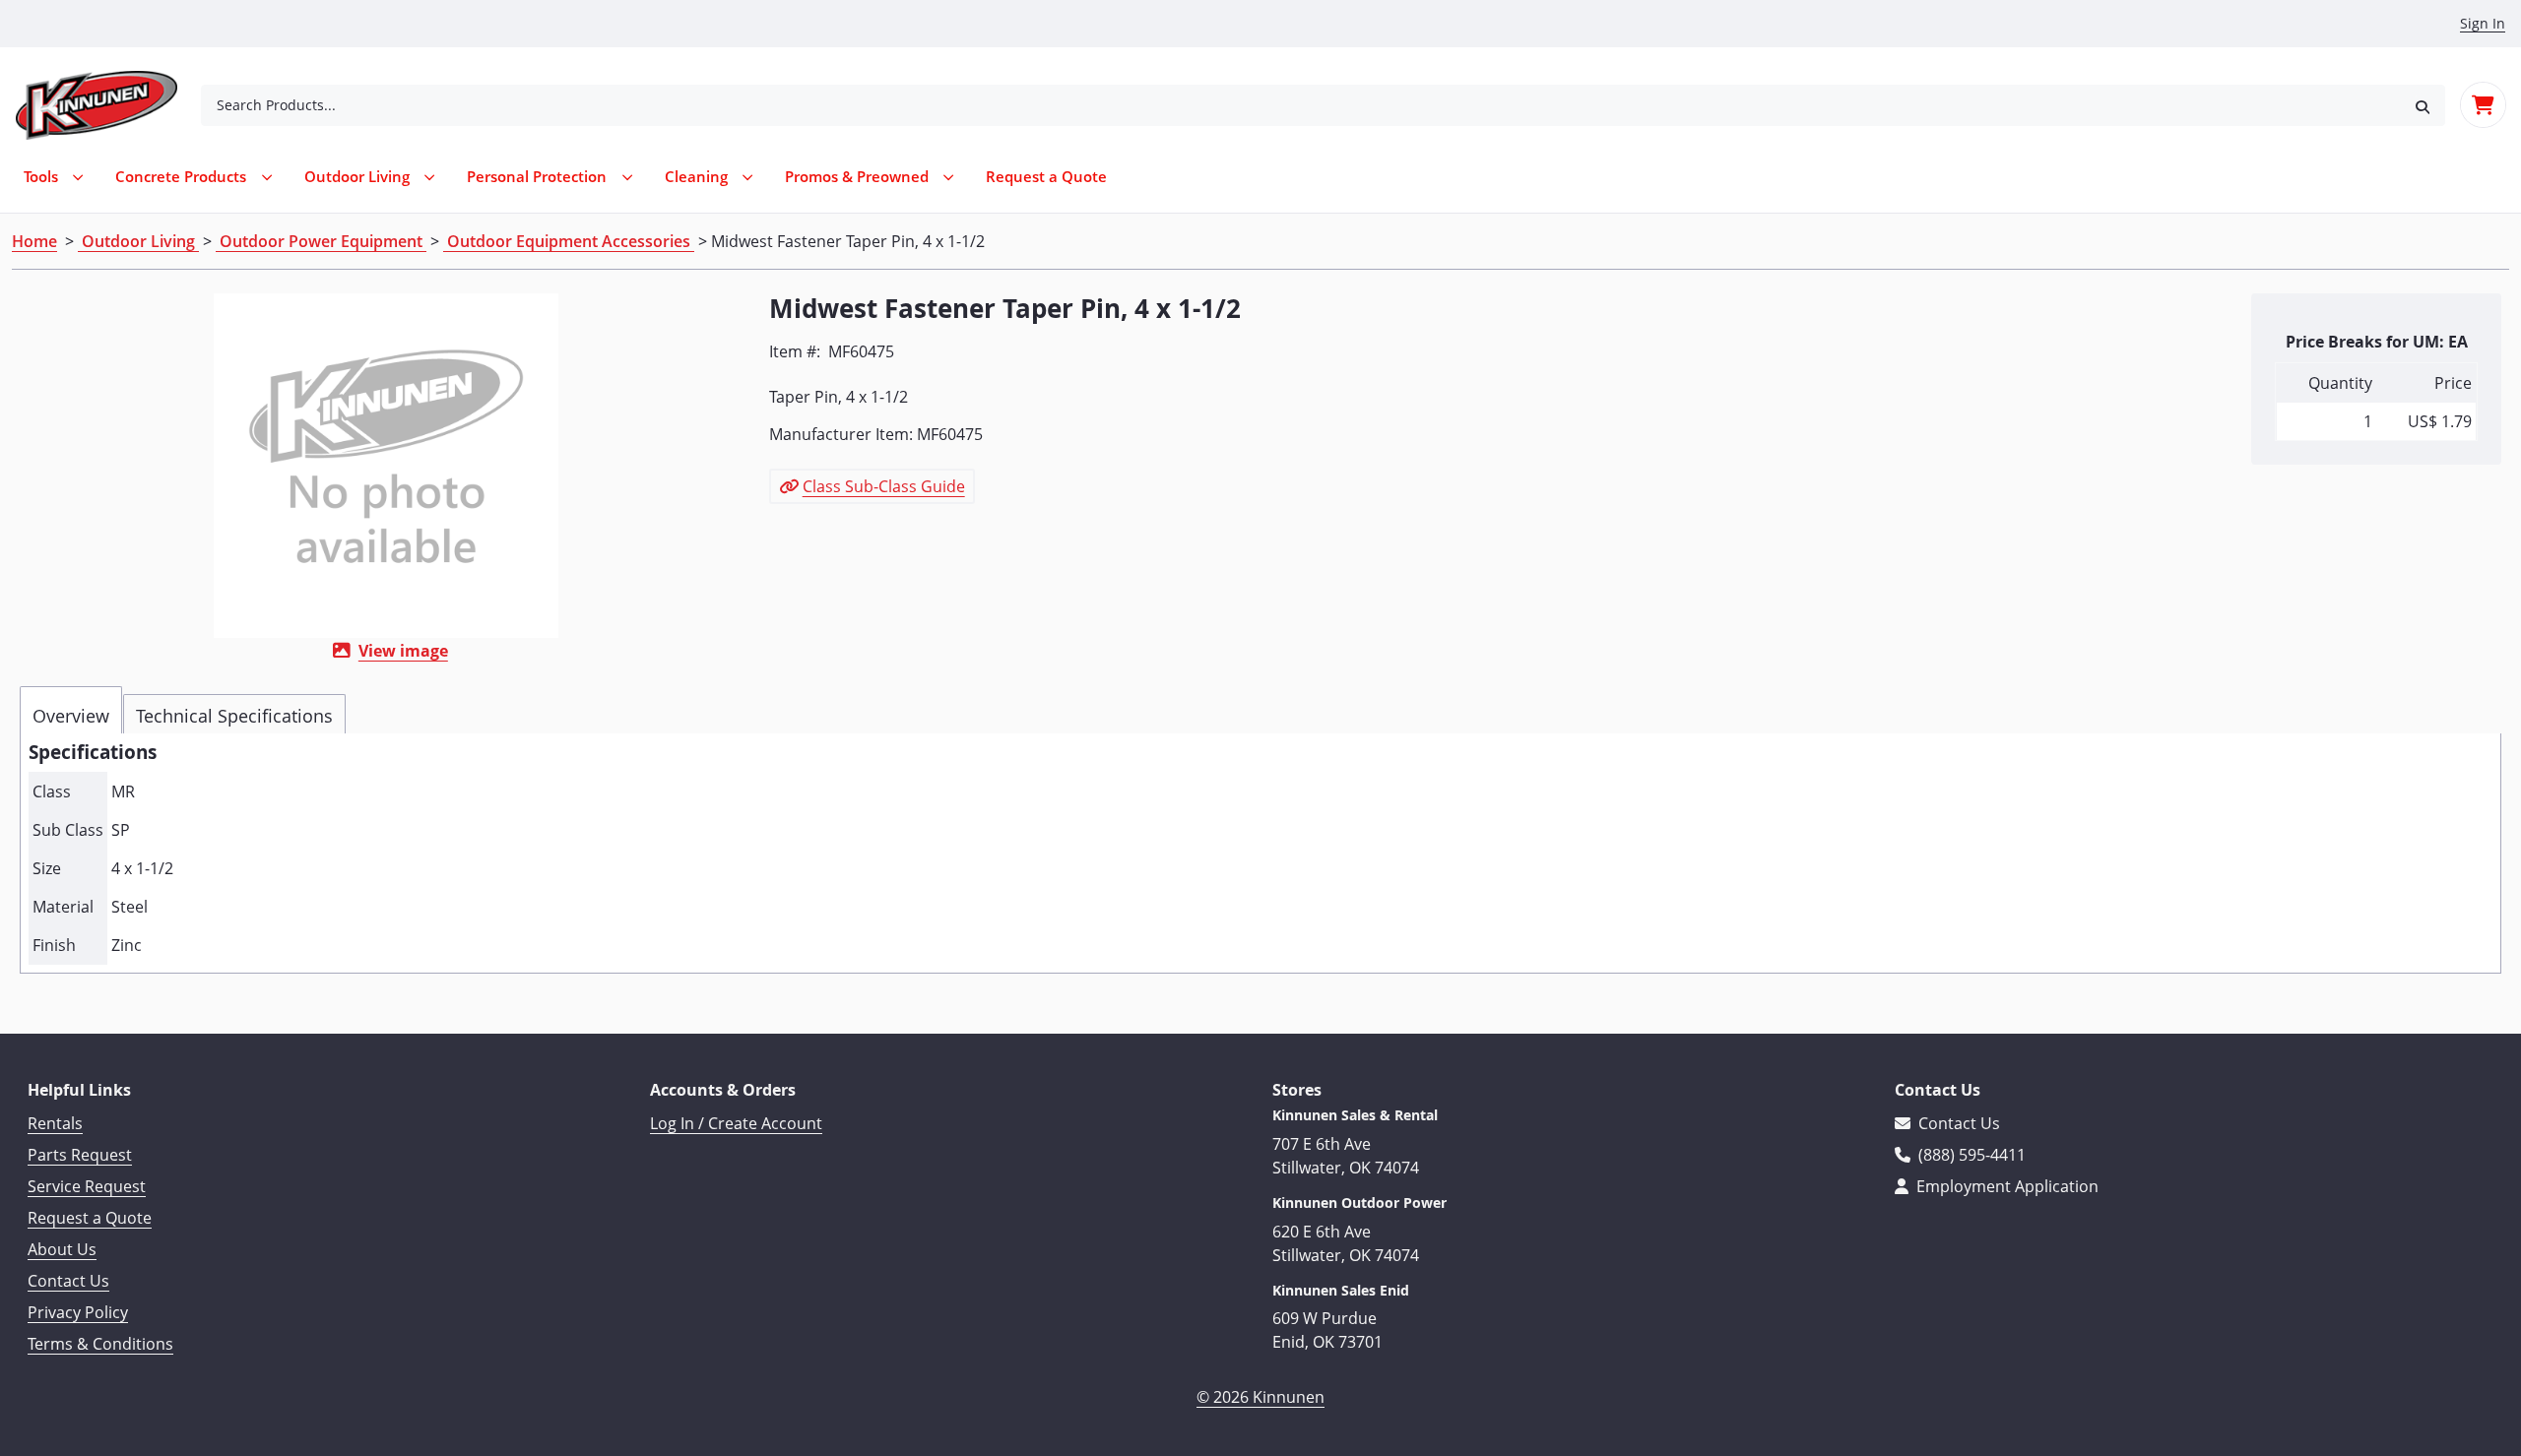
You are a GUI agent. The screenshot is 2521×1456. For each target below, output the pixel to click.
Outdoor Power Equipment (321, 241)
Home (34, 241)
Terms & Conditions (100, 1344)
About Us (62, 1249)
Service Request (87, 1186)
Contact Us (68, 1281)
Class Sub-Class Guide (884, 486)
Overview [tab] (71, 716)
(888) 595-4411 (1970, 1155)
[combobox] (1300, 105)
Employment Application (2005, 1186)
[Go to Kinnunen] (108, 105)
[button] (2423, 105)
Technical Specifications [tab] (234, 716)
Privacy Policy (78, 1312)
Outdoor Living (138, 241)
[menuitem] (1046, 177)
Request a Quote (90, 1218)
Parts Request (80, 1155)
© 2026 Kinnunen (1260, 1397)
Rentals (55, 1123)
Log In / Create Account (736, 1123)
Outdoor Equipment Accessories (569, 241)
